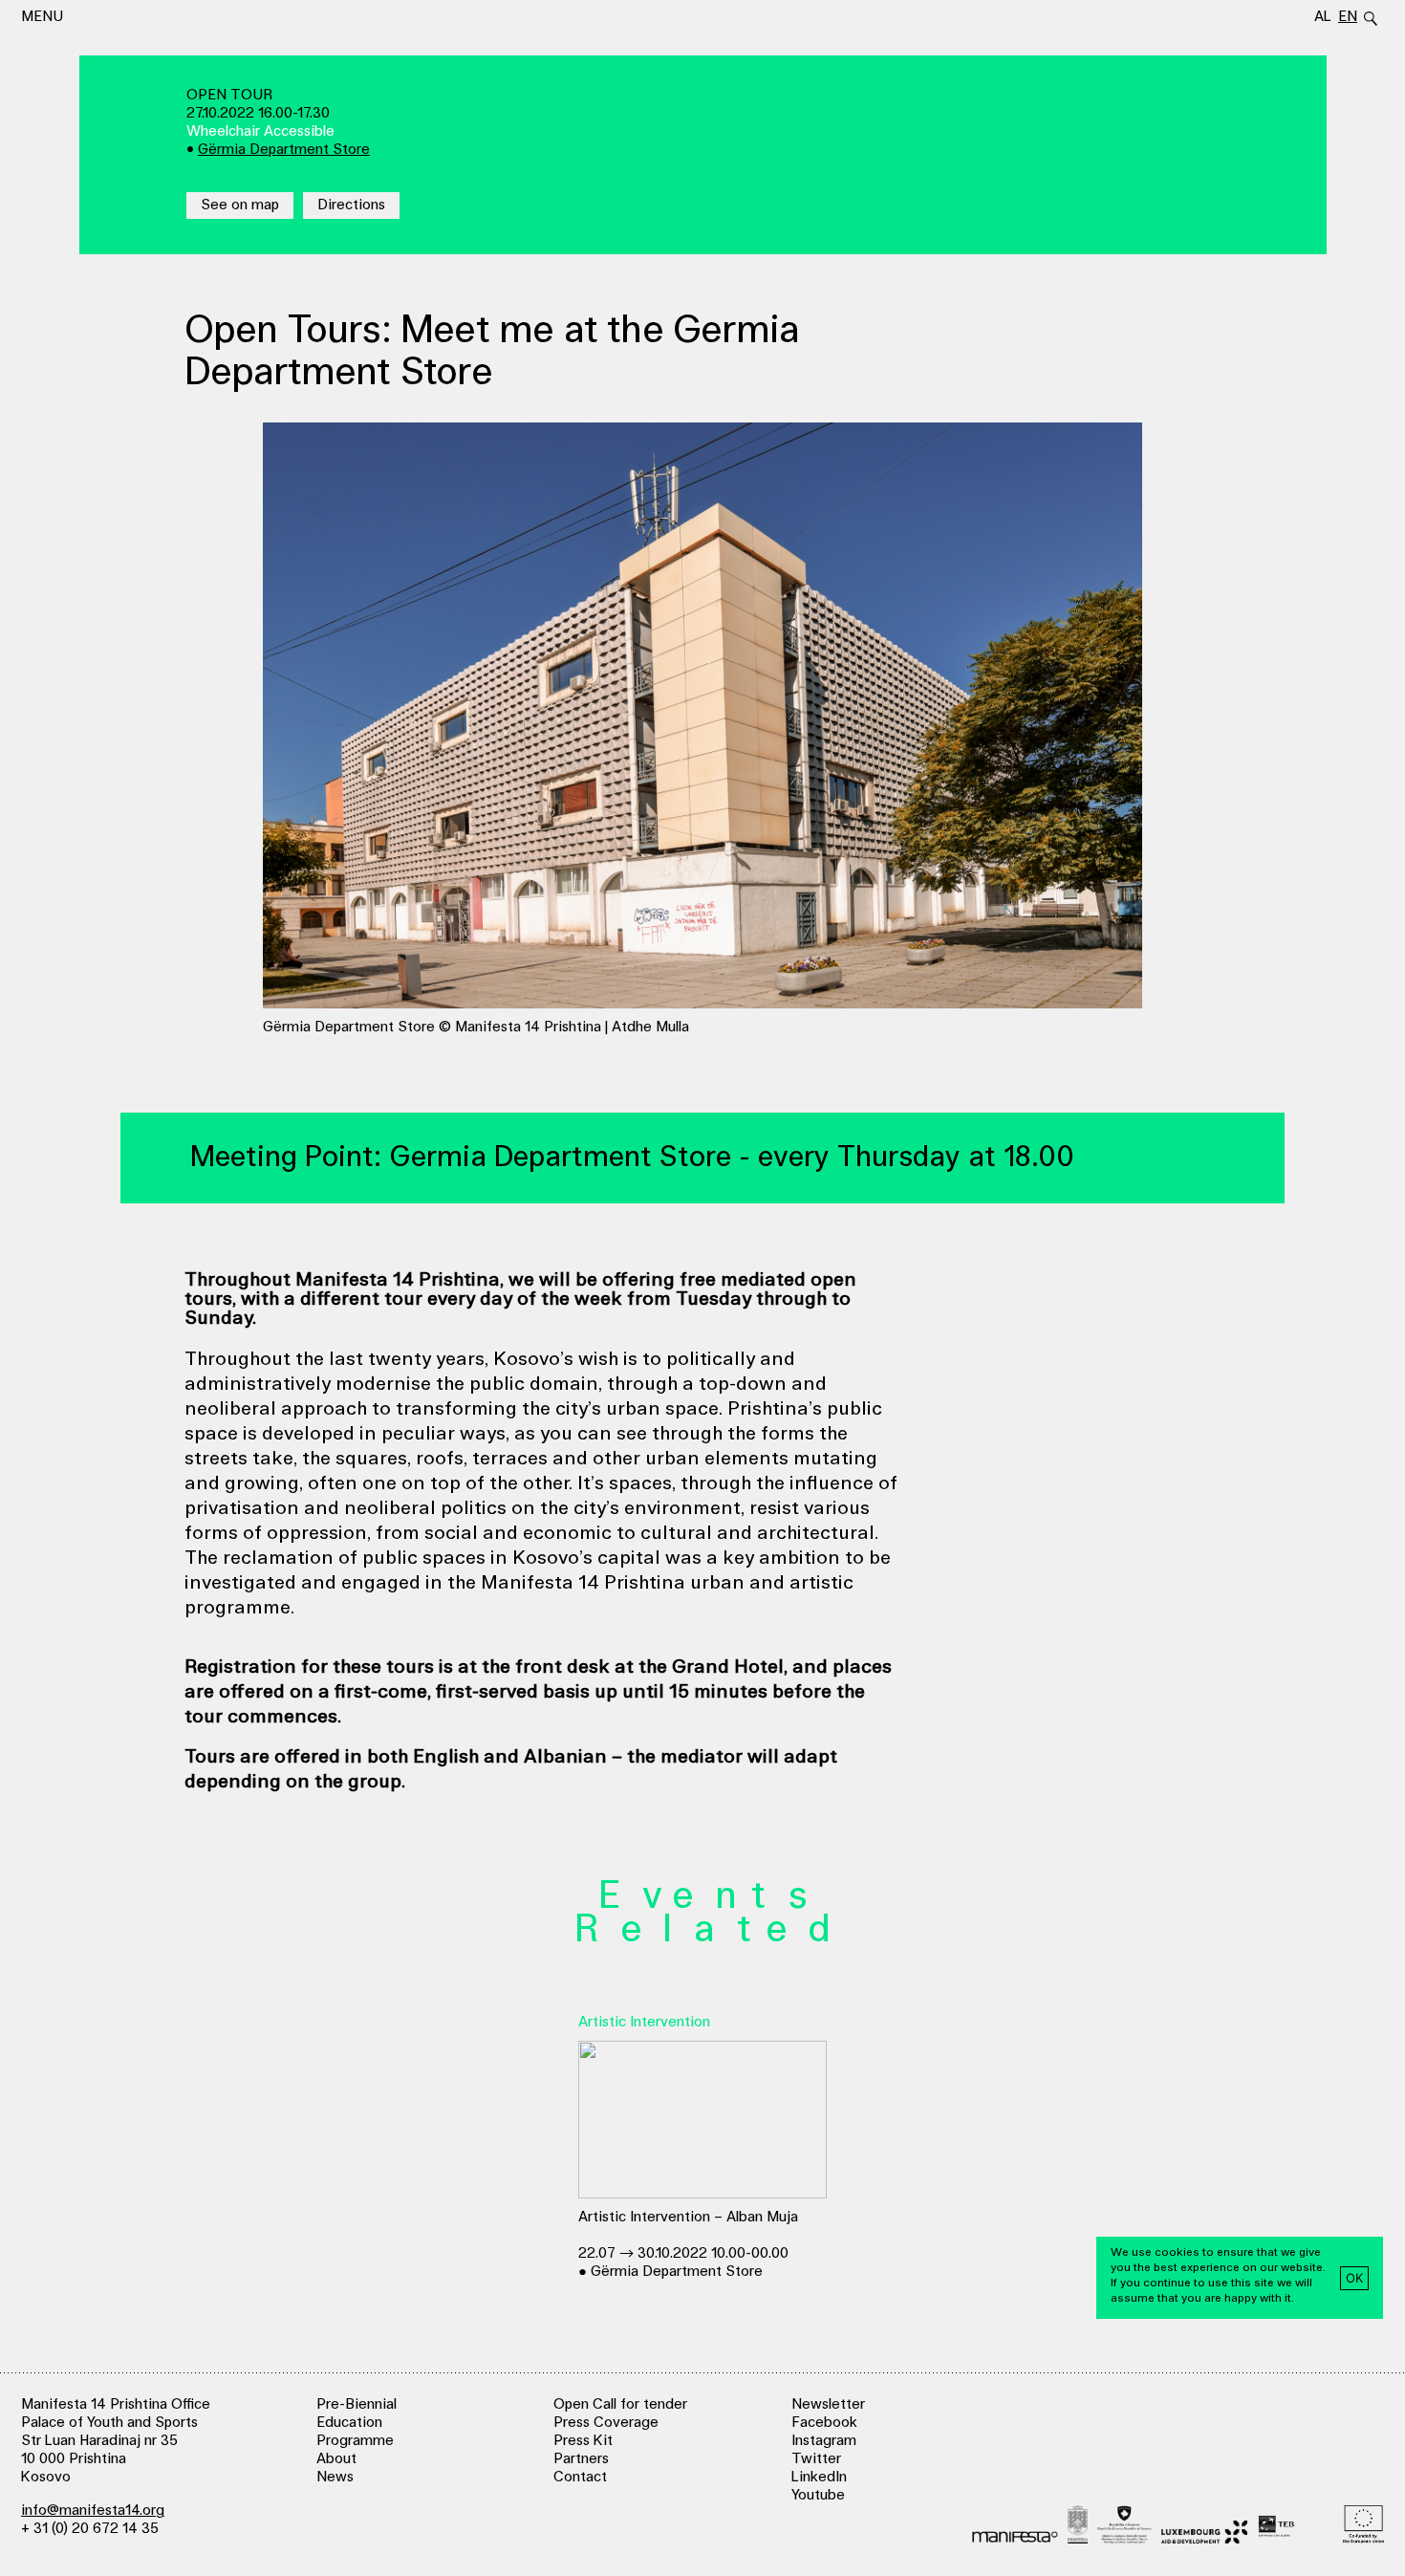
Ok (1355, 2277)
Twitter (816, 2459)
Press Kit (583, 2441)
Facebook (824, 2423)
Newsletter (828, 2404)
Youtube (818, 2495)
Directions (351, 205)
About (336, 2459)
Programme (355, 2441)
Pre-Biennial (357, 2404)
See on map (240, 205)
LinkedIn (819, 2477)
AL (1323, 17)
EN (1348, 17)
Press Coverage (606, 2423)
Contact (580, 2477)
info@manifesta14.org (93, 2511)
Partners (581, 2459)
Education (349, 2423)
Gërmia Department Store (284, 150)
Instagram (824, 2441)
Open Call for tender (620, 2404)
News (335, 2477)
